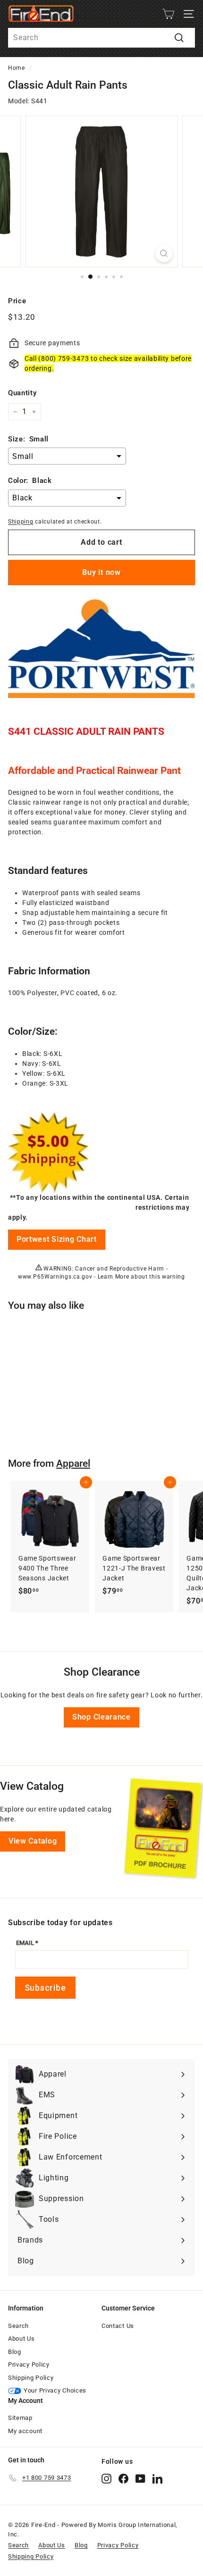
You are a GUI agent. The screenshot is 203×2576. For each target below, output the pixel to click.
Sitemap (20, 2418)
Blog (15, 2352)
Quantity (22, 393)
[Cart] (168, 14)
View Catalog (33, 1841)
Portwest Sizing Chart (57, 1239)
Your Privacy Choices (55, 2390)
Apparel (73, 1463)
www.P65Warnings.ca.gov (55, 1277)
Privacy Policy (29, 2364)
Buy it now (101, 572)
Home (17, 68)
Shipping (21, 522)
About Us (21, 2339)
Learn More (114, 1277)
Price (17, 301)
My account (25, 2431)
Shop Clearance (101, 1717)
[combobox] (101, 38)
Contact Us (118, 2326)
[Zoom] (164, 253)
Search (18, 2326)
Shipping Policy (31, 2378)
